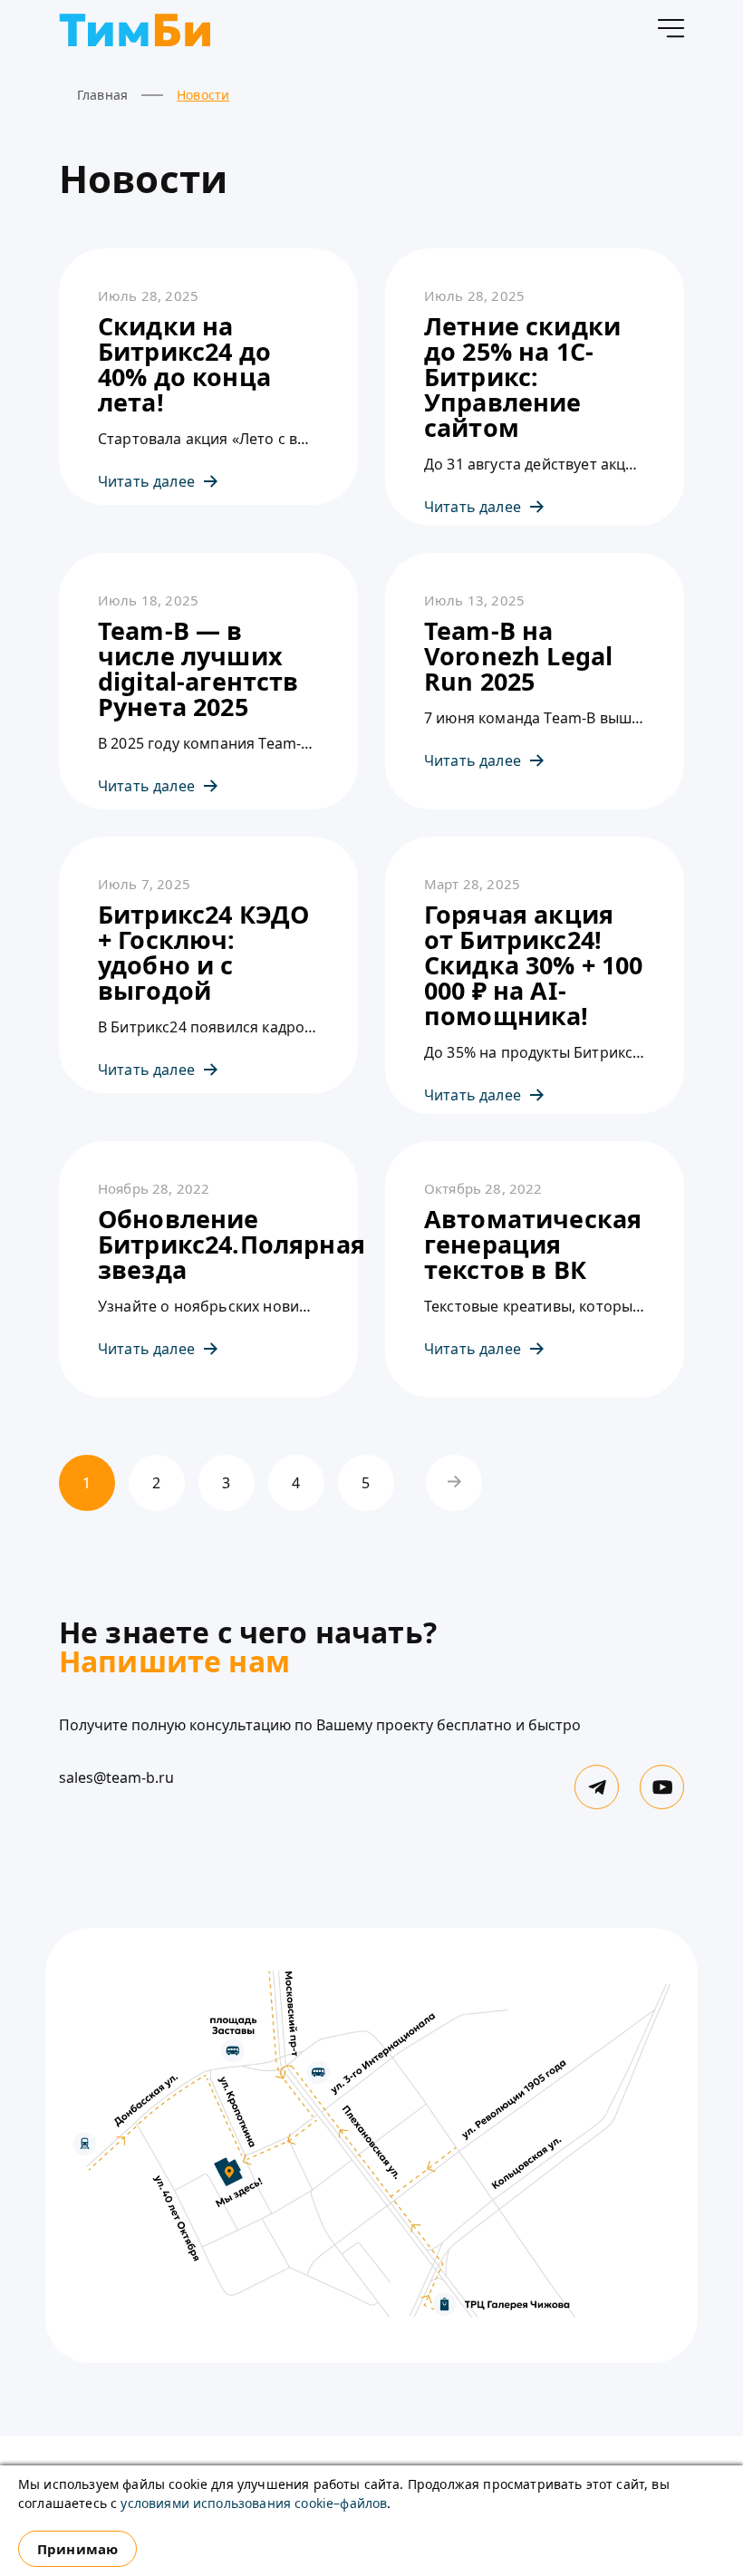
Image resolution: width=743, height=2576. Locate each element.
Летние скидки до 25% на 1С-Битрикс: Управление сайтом (522, 377)
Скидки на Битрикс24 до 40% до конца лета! (184, 364)
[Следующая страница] (454, 1483)
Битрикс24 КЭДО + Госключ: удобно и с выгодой (203, 953)
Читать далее (146, 481)
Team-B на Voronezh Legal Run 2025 (518, 656)
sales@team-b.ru (116, 1777)
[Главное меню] (671, 32)
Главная (102, 95)
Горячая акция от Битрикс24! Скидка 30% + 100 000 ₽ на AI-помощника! (534, 965)
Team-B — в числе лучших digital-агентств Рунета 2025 (198, 669)
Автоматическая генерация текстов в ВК (533, 1244)
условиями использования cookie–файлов (254, 2503)
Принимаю (77, 2549)
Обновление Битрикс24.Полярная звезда (208, 1244)
